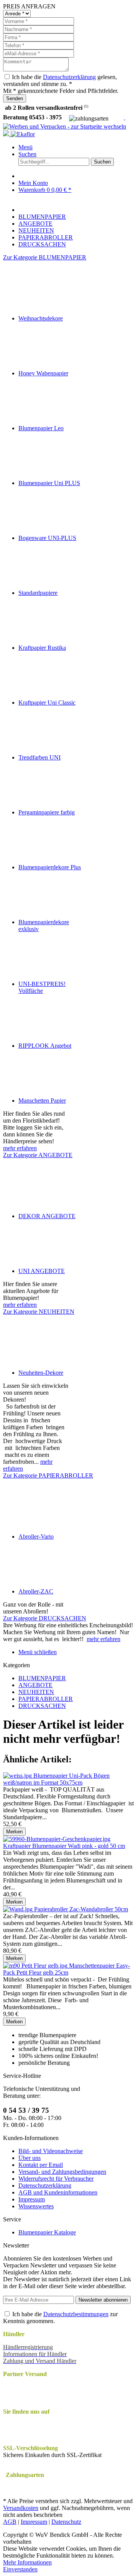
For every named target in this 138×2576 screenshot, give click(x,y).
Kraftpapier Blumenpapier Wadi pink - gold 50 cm (64, 1846)
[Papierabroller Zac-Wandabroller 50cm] (19, 1909)
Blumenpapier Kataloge (47, 2232)
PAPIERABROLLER (46, 1699)
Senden (15, 98)
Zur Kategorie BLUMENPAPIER (45, 257)
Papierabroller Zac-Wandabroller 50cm (81, 1909)
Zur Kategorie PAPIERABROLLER (48, 1475)
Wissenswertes (36, 2206)
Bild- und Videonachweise (51, 2151)
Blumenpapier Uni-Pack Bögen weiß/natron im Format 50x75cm (56, 1779)
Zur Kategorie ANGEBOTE (38, 1155)
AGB (10, 2522)
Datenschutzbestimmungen (76, 2314)
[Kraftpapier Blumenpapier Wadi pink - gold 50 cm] (57, 1839)
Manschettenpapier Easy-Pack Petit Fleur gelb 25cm (67, 1969)
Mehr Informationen (27, 2562)
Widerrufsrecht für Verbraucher (56, 2179)
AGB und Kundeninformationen (58, 2192)
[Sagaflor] (7, 134)
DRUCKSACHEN (42, 1706)
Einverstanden (20, 2569)
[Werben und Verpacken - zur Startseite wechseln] (65, 126)
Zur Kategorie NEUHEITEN (39, 1312)
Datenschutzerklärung (69, 77)
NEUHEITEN (36, 1692)
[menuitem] (77, 147)
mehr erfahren (20, 1148)
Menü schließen (38, 1652)
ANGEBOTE (35, 1685)
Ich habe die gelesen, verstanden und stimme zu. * (60, 80)
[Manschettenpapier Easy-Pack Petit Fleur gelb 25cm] (36, 1966)
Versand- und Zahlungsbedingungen (62, 2172)
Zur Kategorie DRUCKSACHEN (45, 1618)
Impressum (32, 2199)
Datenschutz (66, 2522)
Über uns (30, 2158)
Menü (25, 147)
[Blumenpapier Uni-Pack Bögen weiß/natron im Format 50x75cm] (18, 1776)
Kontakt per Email (41, 2165)
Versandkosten (21, 2508)
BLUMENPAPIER (42, 1678)
